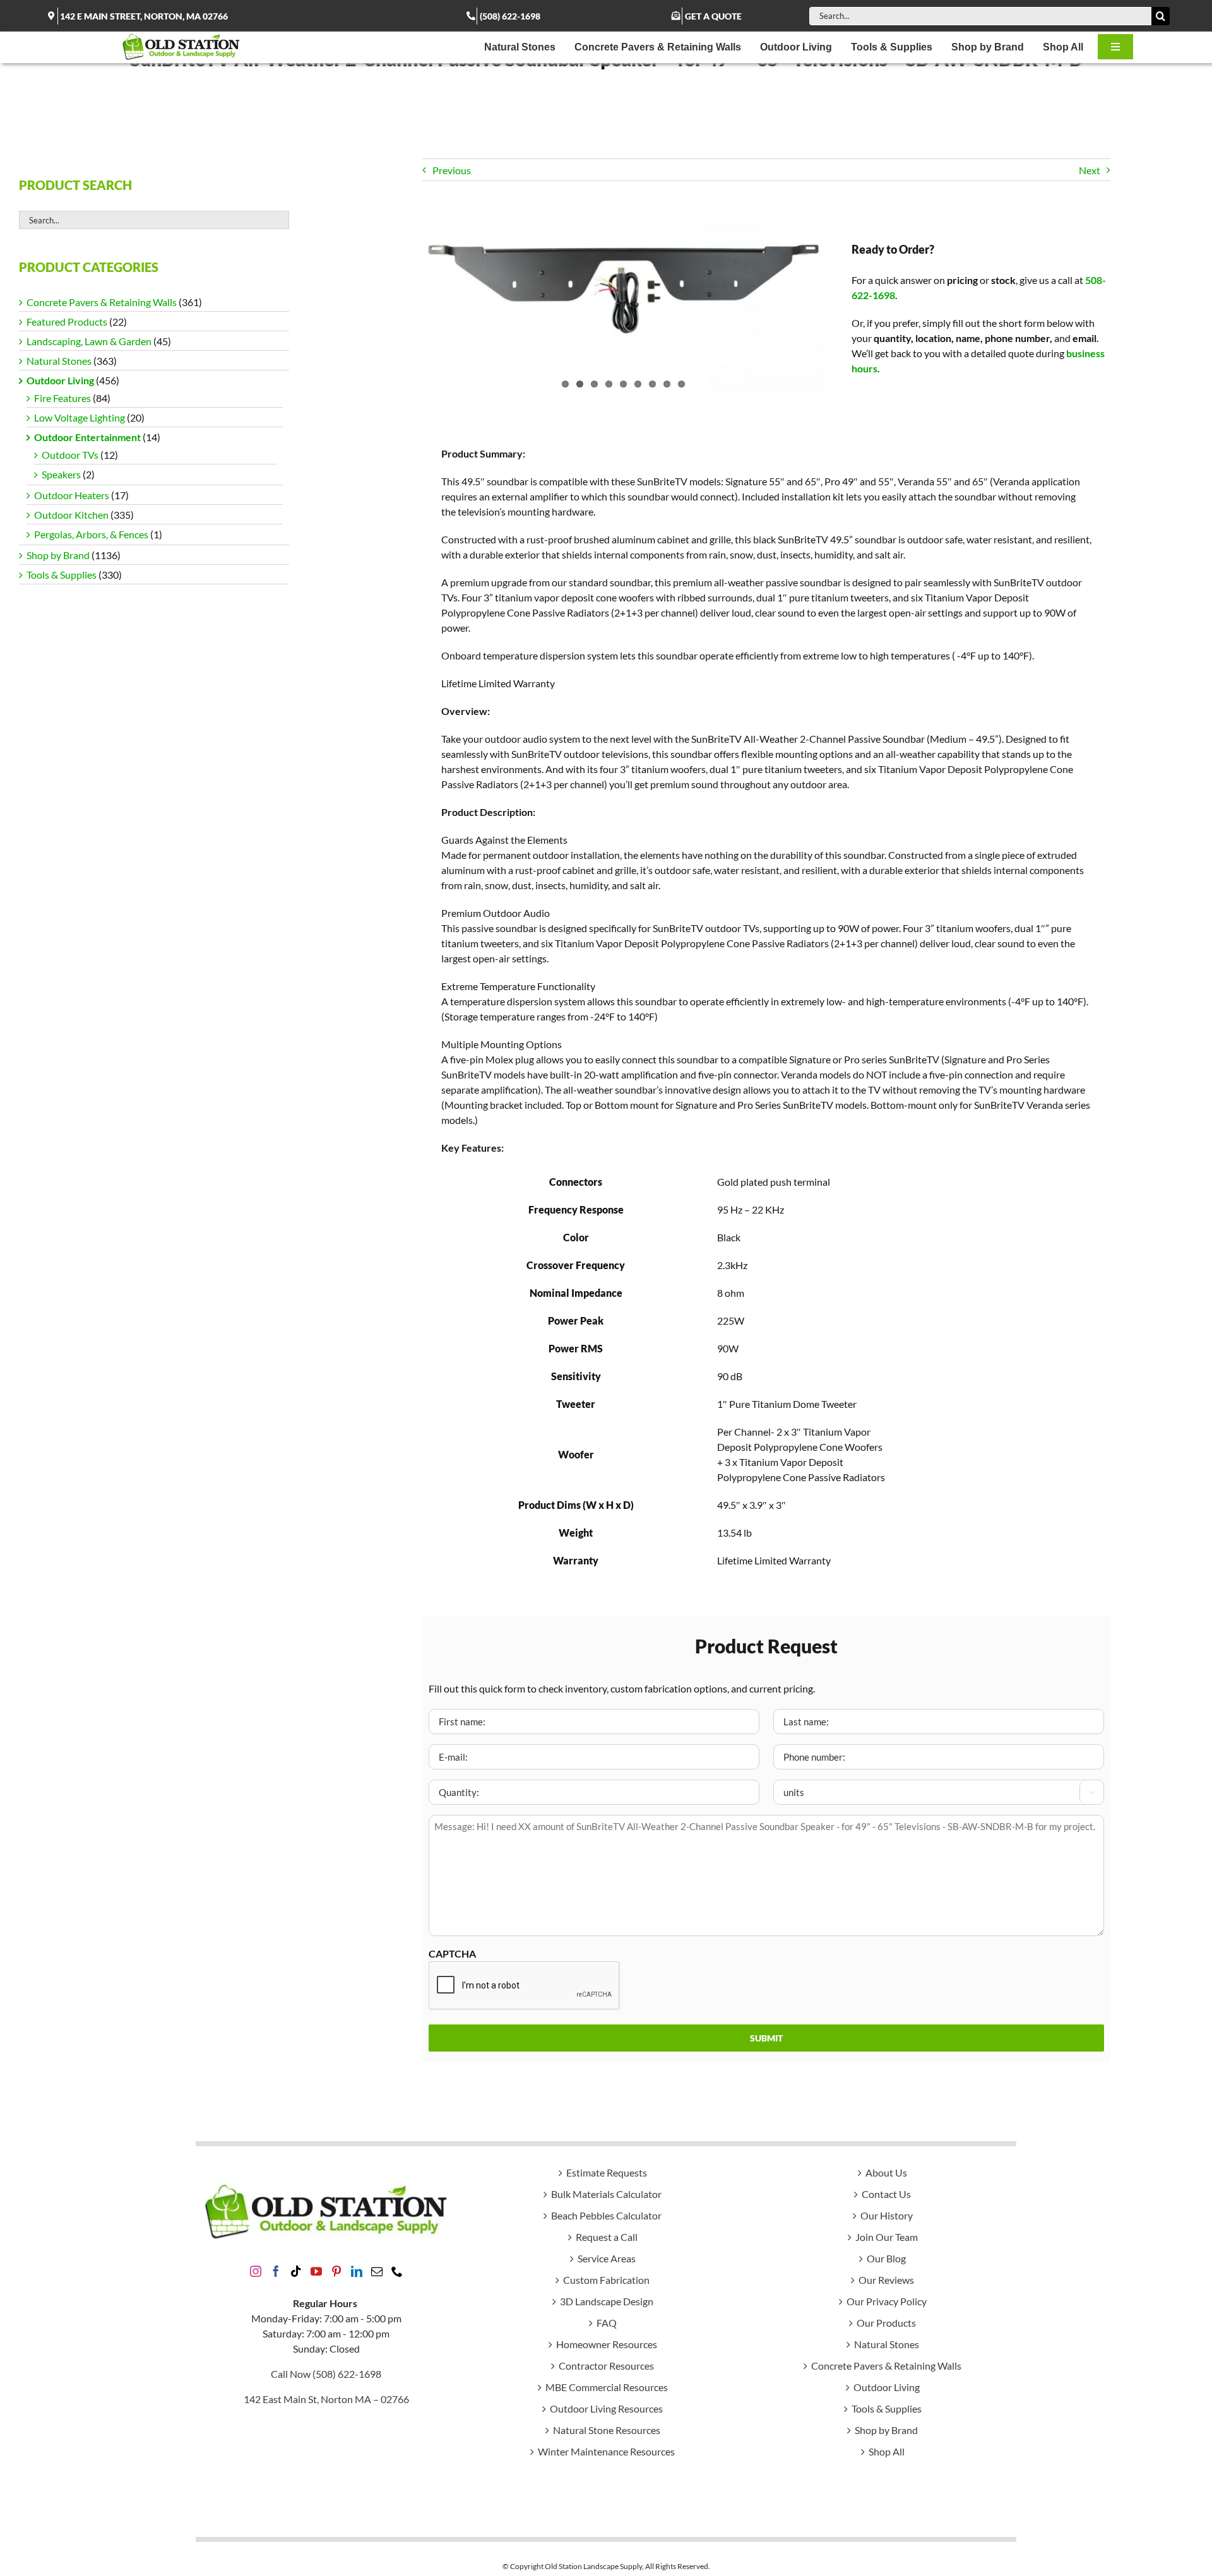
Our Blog (886, 2258)
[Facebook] (276, 2271)
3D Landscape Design (607, 2301)
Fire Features (62, 398)
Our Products (886, 2323)
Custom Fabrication (606, 2280)
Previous (452, 170)
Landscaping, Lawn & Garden (89, 341)
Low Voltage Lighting (80, 417)
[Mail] (377, 2271)
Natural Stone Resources (607, 2430)
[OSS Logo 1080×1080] (181, 36)
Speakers (61, 474)
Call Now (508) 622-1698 (326, 2374)
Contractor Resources (606, 2366)
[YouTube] (316, 2271)
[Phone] (397, 2271)
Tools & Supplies (62, 575)
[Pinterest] (336, 2271)
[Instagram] (256, 2271)
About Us (886, 2172)
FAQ (607, 2323)
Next (1090, 170)
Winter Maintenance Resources (606, 2451)
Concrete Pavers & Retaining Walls (102, 302)
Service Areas (607, 2258)
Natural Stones (59, 361)
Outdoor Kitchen (71, 515)
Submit (766, 2038)
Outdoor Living (60, 380)
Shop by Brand (58, 555)
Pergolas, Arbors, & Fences (91, 534)
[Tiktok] (296, 2271)
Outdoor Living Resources (606, 2408)
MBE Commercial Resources (607, 2387)
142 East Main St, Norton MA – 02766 (326, 2399)
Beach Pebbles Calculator (606, 2215)
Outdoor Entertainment (87, 437)
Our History (887, 2215)
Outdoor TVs (70, 455)
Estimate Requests (607, 2172)
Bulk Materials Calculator (606, 2194)
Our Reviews (886, 2280)
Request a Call (607, 2237)
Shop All (887, 2451)
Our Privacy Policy (887, 2301)
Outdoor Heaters (72, 495)
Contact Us (886, 2194)
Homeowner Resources (607, 2344)
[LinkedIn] (357, 2271)
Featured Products (67, 322)
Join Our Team (887, 2237)
